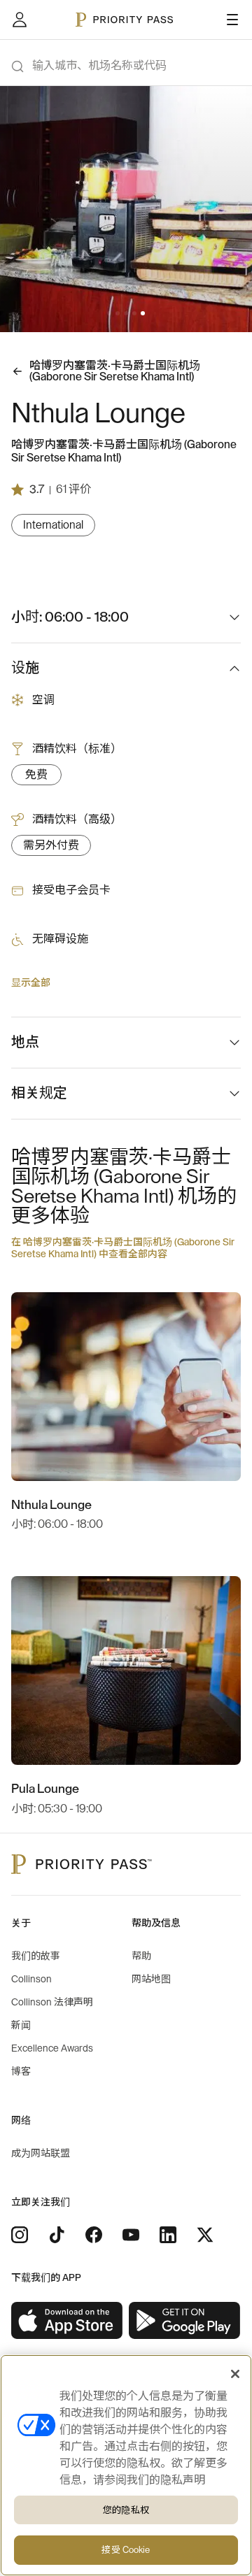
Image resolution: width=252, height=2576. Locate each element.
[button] (109, 313)
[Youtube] (131, 2235)
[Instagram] (20, 2235)
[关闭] (235, 2374)
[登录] (20, 20)
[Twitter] (205, 2235)
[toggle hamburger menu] (232, 20)
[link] (67, 2321)
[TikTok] (57, 2235)
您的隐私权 (126, 2510)
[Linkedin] (168, 2235)
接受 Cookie (126, 2550)
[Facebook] (94, 2235)
